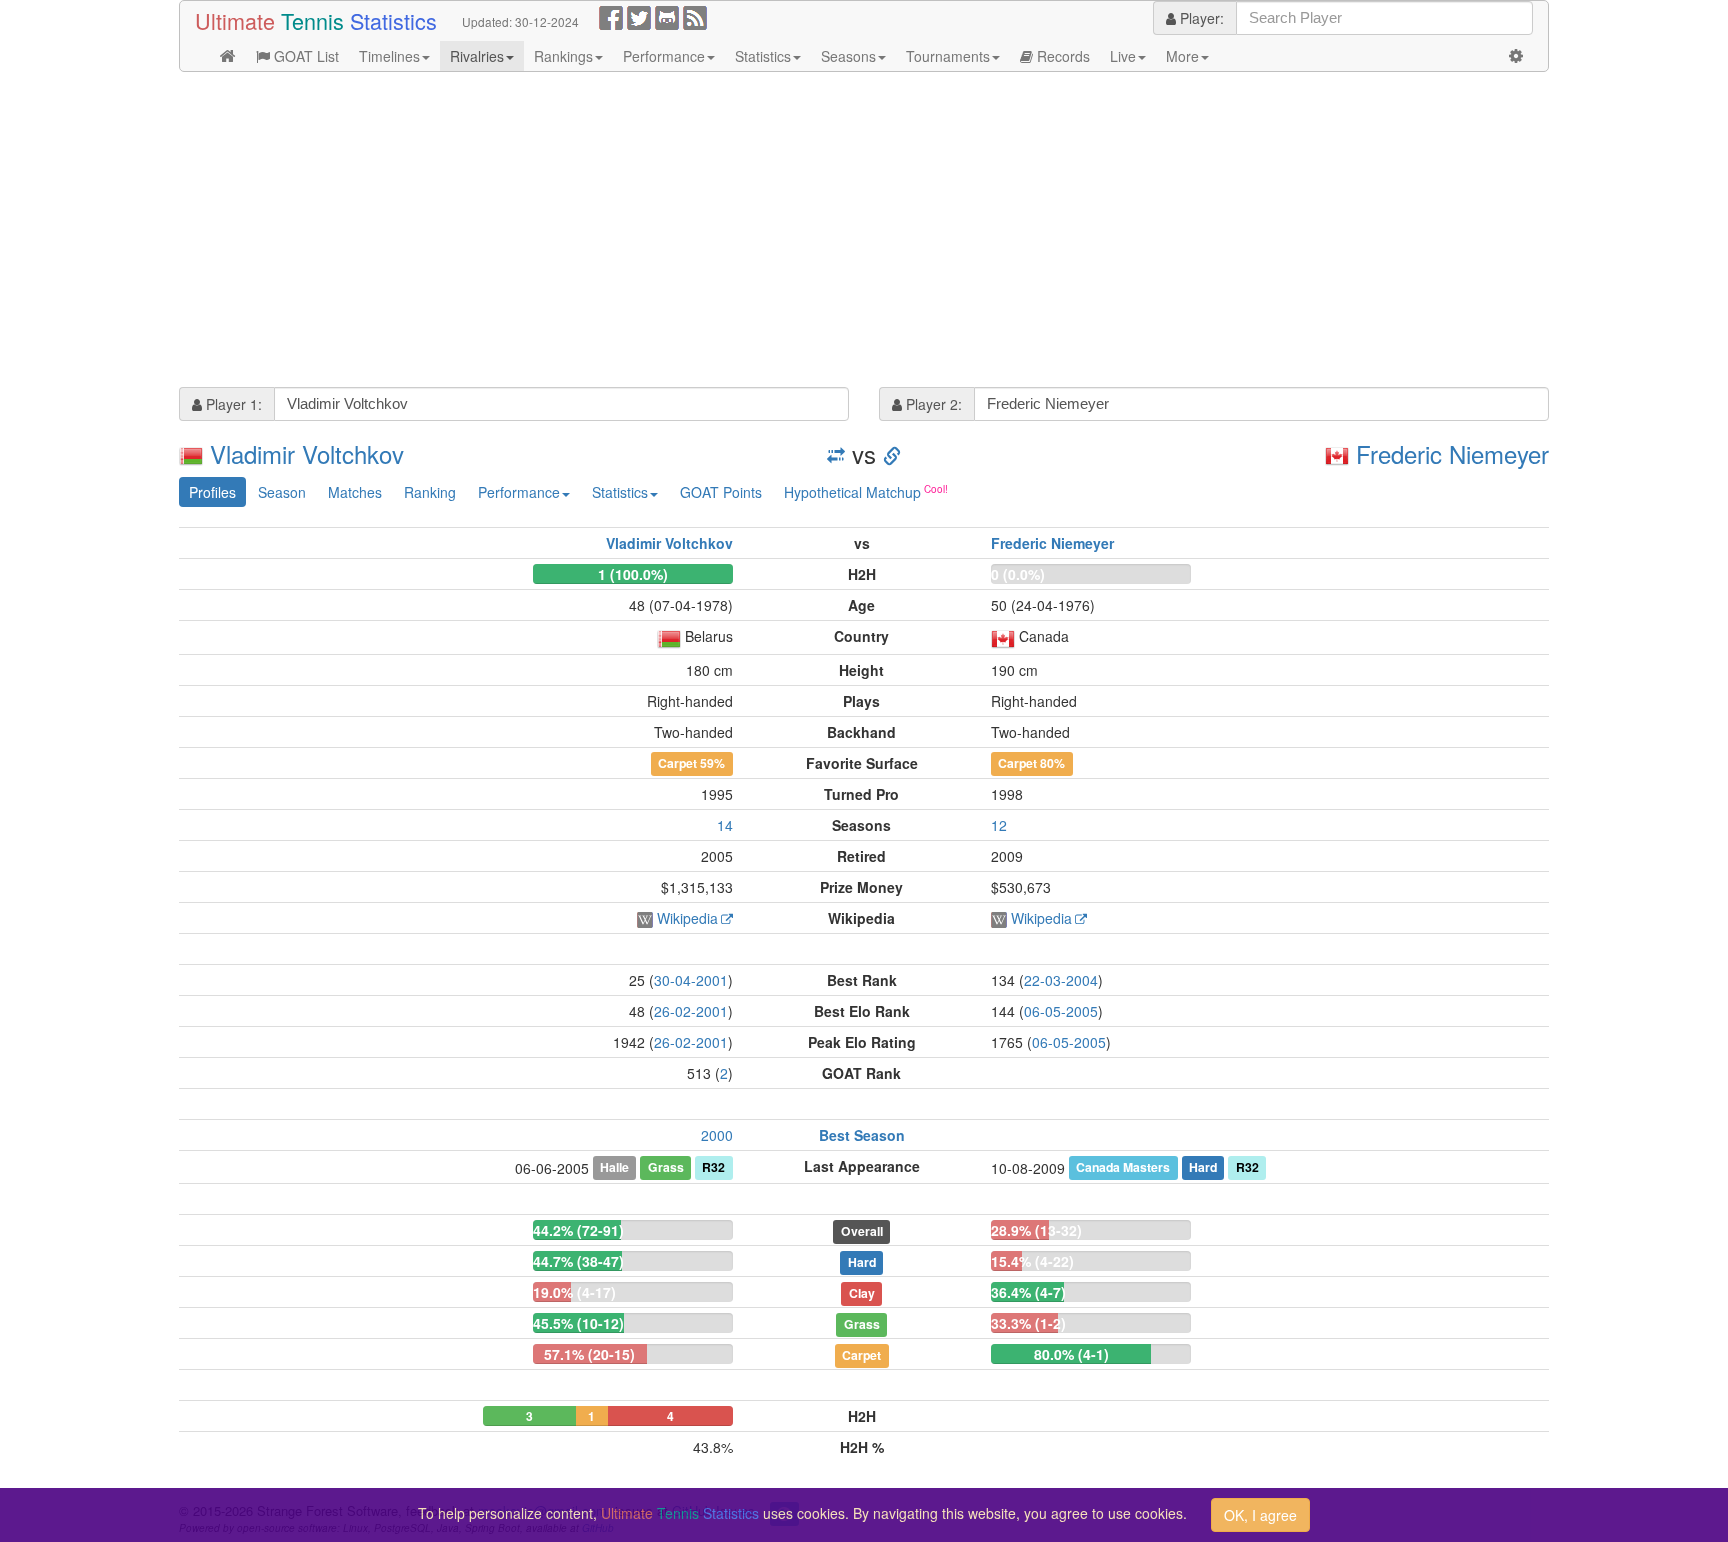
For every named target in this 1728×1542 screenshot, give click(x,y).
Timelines (389, 56)
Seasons (848, 56)
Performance (664, 56)
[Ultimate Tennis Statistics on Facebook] (611, 16)
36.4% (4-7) (1028, 1292)
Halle (614, 1167)
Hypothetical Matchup (852, 492)
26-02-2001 (691, 1011)
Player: (1200, 18)
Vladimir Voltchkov (307, 453)
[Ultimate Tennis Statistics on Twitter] (639, 16)
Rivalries (477, 56)
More (1182, 56)
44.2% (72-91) (578, 1230)
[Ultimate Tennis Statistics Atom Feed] (695, 16)
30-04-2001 (691, 980)
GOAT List (304, 56)
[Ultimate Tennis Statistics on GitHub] (667, 16)
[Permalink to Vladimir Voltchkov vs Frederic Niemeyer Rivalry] (892, 453)
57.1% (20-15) (589, 1354)
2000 (717, 1135)
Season (282, 492)
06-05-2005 (1061, 1011)
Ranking (430, 492)
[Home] (228, 56)
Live (1123, 56)
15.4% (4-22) (1032, 1261)
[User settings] (1516, 56)
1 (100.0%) (633, 574)
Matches (355, 492)
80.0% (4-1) (1071, 1354)
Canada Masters (1123, 1167)
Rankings (563, 56)
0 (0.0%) (1018, 574)
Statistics (763, 56)
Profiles (212, 492)
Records (1061, 56)
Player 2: (932, 404)
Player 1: (232, 404)
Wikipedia (687, 918)
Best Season (862, 1135)
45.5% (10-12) (578, 1323)
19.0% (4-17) (574, 1292)
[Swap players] (836, 453)
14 (725, 825)
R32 (713, 1167)
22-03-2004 (1061, 980)
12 (999, 825)
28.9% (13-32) (1036, 1230)
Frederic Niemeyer (1452, 453)
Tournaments (948, 56)
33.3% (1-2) (1028, 1323)
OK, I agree (1260, 1515)
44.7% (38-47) (578, 1261)
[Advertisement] (779, 232)
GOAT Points (721, 492)
